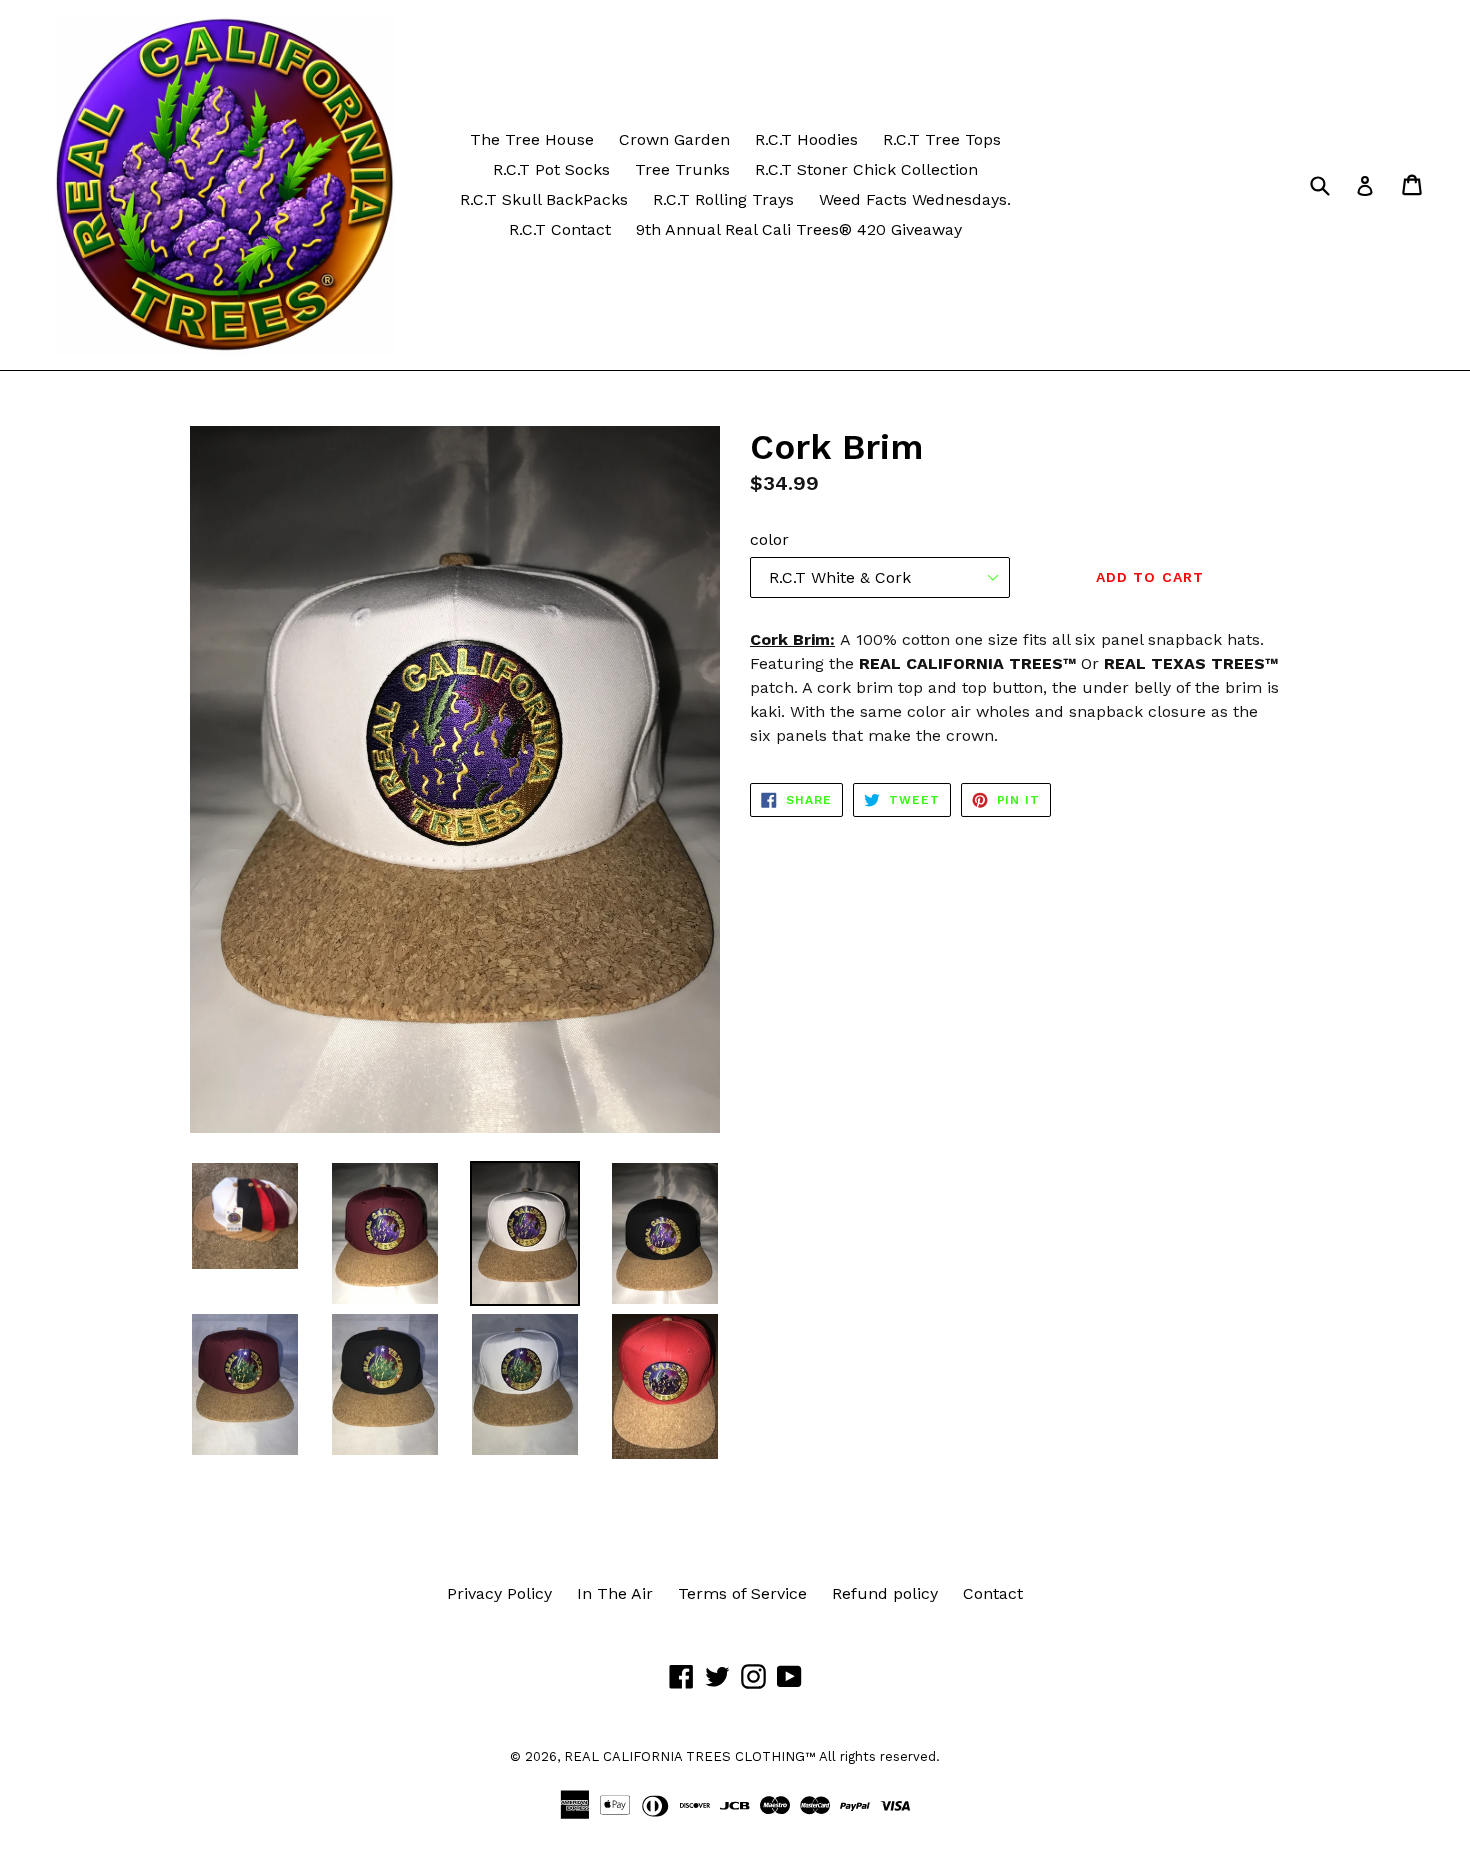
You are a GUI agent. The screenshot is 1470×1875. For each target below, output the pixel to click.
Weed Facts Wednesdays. (915, 199)
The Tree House (532, 139)
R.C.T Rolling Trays (723, 199)
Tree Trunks (682, 169)
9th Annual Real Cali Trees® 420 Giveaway (799, 229)
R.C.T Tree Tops (942, 139)
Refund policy (885, 1593)
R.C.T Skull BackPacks (544, 199)
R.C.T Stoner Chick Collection (866, 169)
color (769, 539)
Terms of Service (742, 1593)
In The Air (615, 1593)
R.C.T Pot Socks (551, 169)
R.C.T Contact (560, 229)
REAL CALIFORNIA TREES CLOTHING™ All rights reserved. (752, 1756)
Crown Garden (674, 139)
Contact (993, 1593)
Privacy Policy (499, 1593)
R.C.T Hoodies (806, 139)
